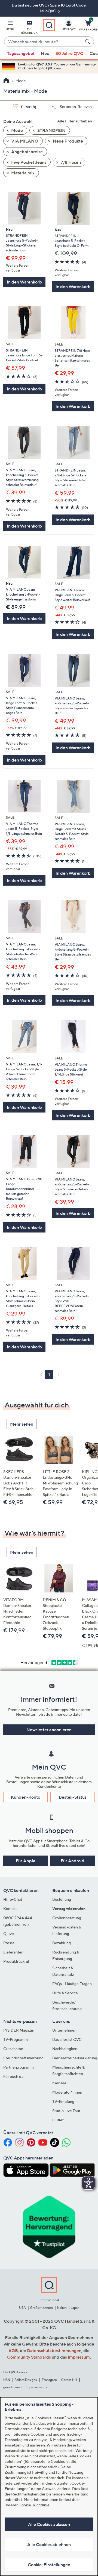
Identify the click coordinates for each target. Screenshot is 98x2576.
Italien (62, 2308)
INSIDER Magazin (19, 2030)
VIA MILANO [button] (24, 141)
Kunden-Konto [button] (26, 1797)
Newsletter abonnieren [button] (49, 1730)
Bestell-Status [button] (73, 1797)
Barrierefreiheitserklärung (75, 2058)
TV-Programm (16, 2039)
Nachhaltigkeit (65, 2049)
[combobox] (44, 42)
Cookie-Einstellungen (49, 2565)
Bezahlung (62, 1943)
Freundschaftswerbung (23, 2058)
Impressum (79, 2357)
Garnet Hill (69, 2380)
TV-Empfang (63, 2101)
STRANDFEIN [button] (51, 130)
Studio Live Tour (66, 2111)
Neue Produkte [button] (68, 141)
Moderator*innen (67, 2092)
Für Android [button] (73, 1861)
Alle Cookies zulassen (49, 2524)
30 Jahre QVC (69, 53)
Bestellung (62, 1899)
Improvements (36, 2387)
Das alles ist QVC (67, 2039)
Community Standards (29, 2357)
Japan (75, 2308)
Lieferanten (13, 1952)
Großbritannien (41, 2308)
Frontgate (49, 2380)
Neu (45, 53)
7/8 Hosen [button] (70, 162)
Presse (9, 1943)
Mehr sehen (22, 1424)
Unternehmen (64, 2030)
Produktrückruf (16, 1961)
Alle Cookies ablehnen (49, 2544)
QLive (9, 1933)
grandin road (12, 2387)
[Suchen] (88, 42)
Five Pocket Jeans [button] (28, 162)
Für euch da (13, 2076)
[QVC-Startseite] (6, 81)
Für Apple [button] (26, 1861)
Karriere (59, 2083)
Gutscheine (13, 2049)
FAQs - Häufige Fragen (72, 1984)
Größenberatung (67, 1918)
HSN (7, 2380)
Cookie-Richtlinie (34, 2505)
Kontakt (10, 1908)
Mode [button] (17, 130)
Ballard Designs (26, 2380)
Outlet (58, 2120)
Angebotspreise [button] (27, 152)
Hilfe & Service (65, 1993)
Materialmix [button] (22, 173)
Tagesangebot (21, 53)
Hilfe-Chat (13, 1899)
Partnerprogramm (19, 2067)
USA (22, 2308)
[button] (10, 26)
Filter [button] (28, 107)
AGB (13, 2350)
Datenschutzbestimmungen (54, 2350)
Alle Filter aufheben (75, 121)
